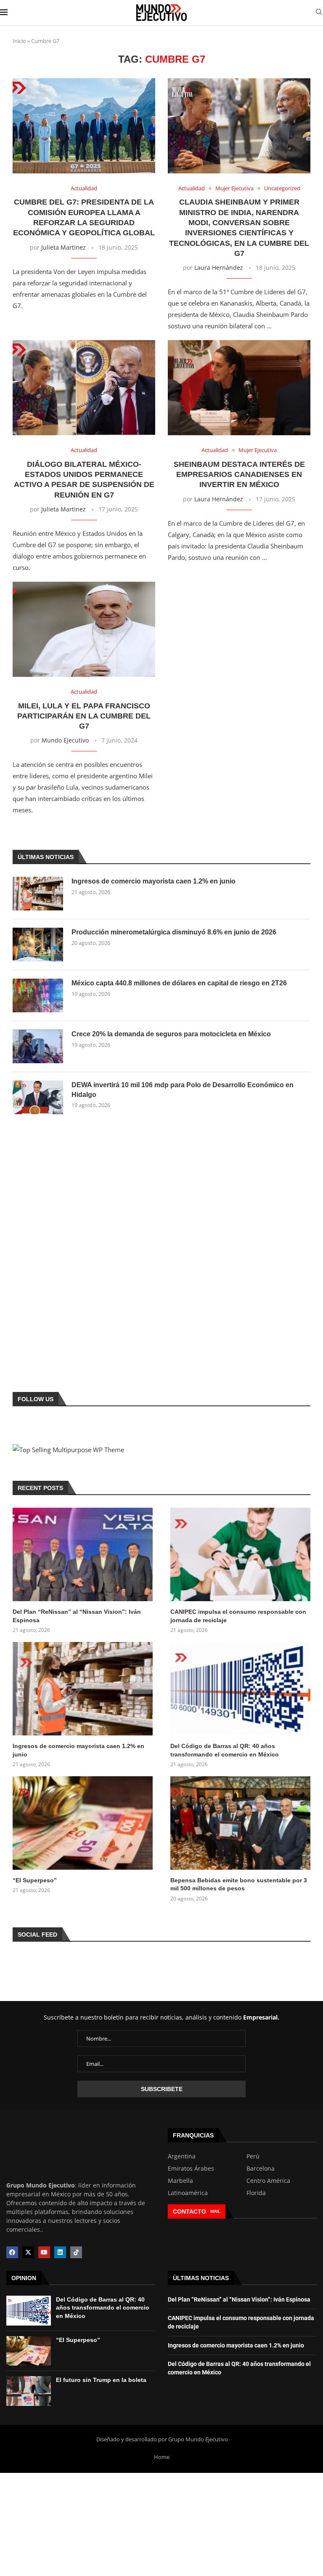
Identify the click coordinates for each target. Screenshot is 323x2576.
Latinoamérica (188, 2193)
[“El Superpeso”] (83, 1823)
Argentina (182, 2156)
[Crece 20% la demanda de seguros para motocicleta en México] (38, 1046)
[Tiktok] (76, 2252)
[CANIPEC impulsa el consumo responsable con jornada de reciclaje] (240, 1554)
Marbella (180, 2181)
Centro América (268, 2181)
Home (162, 2457)
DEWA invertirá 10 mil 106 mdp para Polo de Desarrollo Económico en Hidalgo (183, 1090)
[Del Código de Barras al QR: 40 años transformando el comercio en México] (240, 1689)
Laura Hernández (219, 267)
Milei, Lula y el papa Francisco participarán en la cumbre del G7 (84, 716)
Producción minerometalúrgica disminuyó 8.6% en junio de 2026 (174, 932)
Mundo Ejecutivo (65, 740)
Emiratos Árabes (191, 2169)
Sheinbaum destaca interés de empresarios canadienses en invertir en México (239, 475)
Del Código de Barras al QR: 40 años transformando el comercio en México (225, 1750)
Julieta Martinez (64, 247)
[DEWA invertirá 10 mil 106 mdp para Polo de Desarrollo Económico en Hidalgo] (38, 1097)
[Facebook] (12, 2252)
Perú (253, 2156)
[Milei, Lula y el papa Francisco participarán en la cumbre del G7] (84, 629)
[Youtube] (44, 2252)
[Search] (319, 13)
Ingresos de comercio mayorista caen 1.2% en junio (154, 881)
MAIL (215, 2211)
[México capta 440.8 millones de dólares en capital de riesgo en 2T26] (38, 995)
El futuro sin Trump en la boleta (101, 2380)
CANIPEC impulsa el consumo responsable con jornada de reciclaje (238, 1616)
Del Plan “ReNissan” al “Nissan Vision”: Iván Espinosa (77, 1616)
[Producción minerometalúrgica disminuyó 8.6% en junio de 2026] (38, 945)
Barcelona (261, 2169)
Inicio (19, 41)
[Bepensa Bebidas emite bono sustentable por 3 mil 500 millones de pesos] (240, 1823)
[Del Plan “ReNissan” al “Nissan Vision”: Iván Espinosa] (83, 1554)
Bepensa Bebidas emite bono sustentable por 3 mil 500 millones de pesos (239, 1884)
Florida (256, 2193)
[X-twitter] (28, 2252)
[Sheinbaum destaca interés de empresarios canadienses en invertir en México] (239, 388)
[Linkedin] (60, 2252)
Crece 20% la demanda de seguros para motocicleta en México (171, 1034)
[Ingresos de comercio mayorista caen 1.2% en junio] (38, 894)
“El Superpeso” (35, 1880)
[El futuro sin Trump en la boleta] (29, 2391)
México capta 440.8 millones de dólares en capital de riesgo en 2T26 (179, 983)
